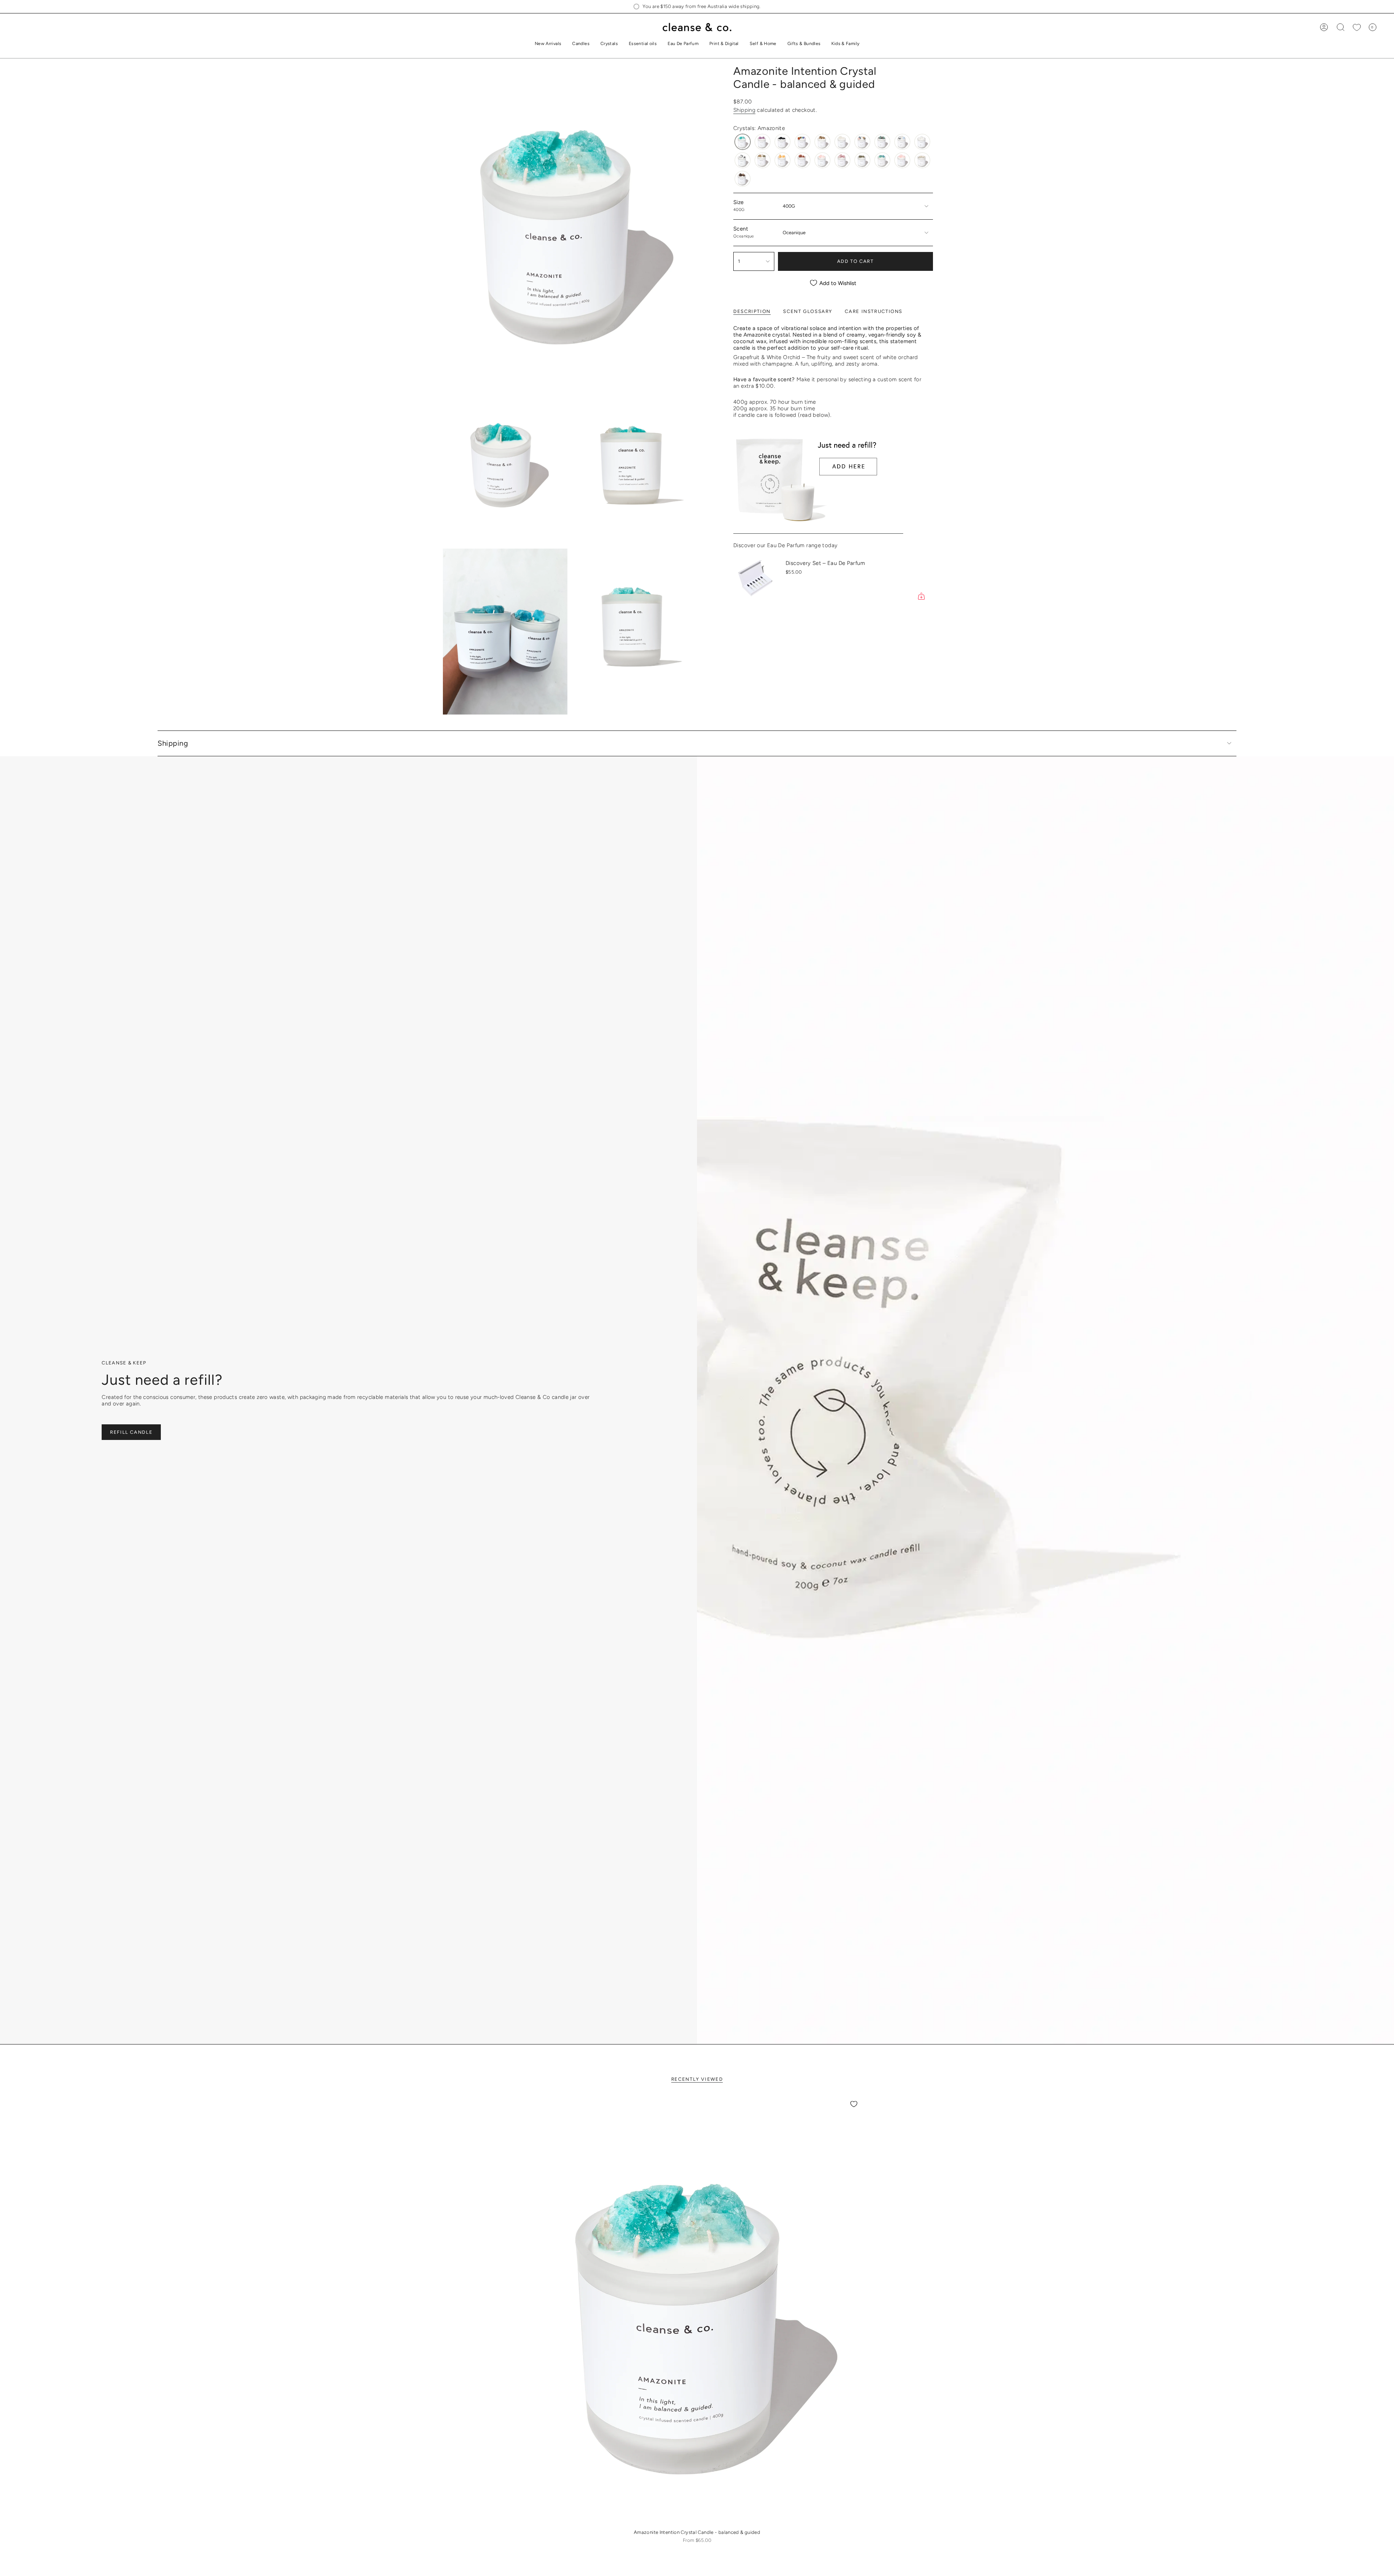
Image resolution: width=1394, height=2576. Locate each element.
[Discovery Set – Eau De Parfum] (755, 579)
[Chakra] (802, 142)
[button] (581, 44)
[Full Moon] (902, 142)
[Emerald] (882, 142)
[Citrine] (822, 142)
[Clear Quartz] (842, 142)
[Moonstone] (743, 160)
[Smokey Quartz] (743, 179)
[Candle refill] (818, 482)
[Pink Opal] (822, 160)
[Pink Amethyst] (802, 160)
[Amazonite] (743, 142)
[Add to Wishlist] (854, 2104)
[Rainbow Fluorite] (882, 160)
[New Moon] (763, 160)
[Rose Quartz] (902, 160)
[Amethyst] (763, 142)
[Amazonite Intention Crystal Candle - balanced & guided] (697, 2310)
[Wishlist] (1357, 27)
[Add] (921, 596)
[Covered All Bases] (862, 142)
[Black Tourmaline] (782, 142)
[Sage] (922, 160)
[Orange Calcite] (782, 160)
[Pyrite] (862, 160)
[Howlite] (922, 142)
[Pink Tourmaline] (842, 160)
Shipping (744, 110)
